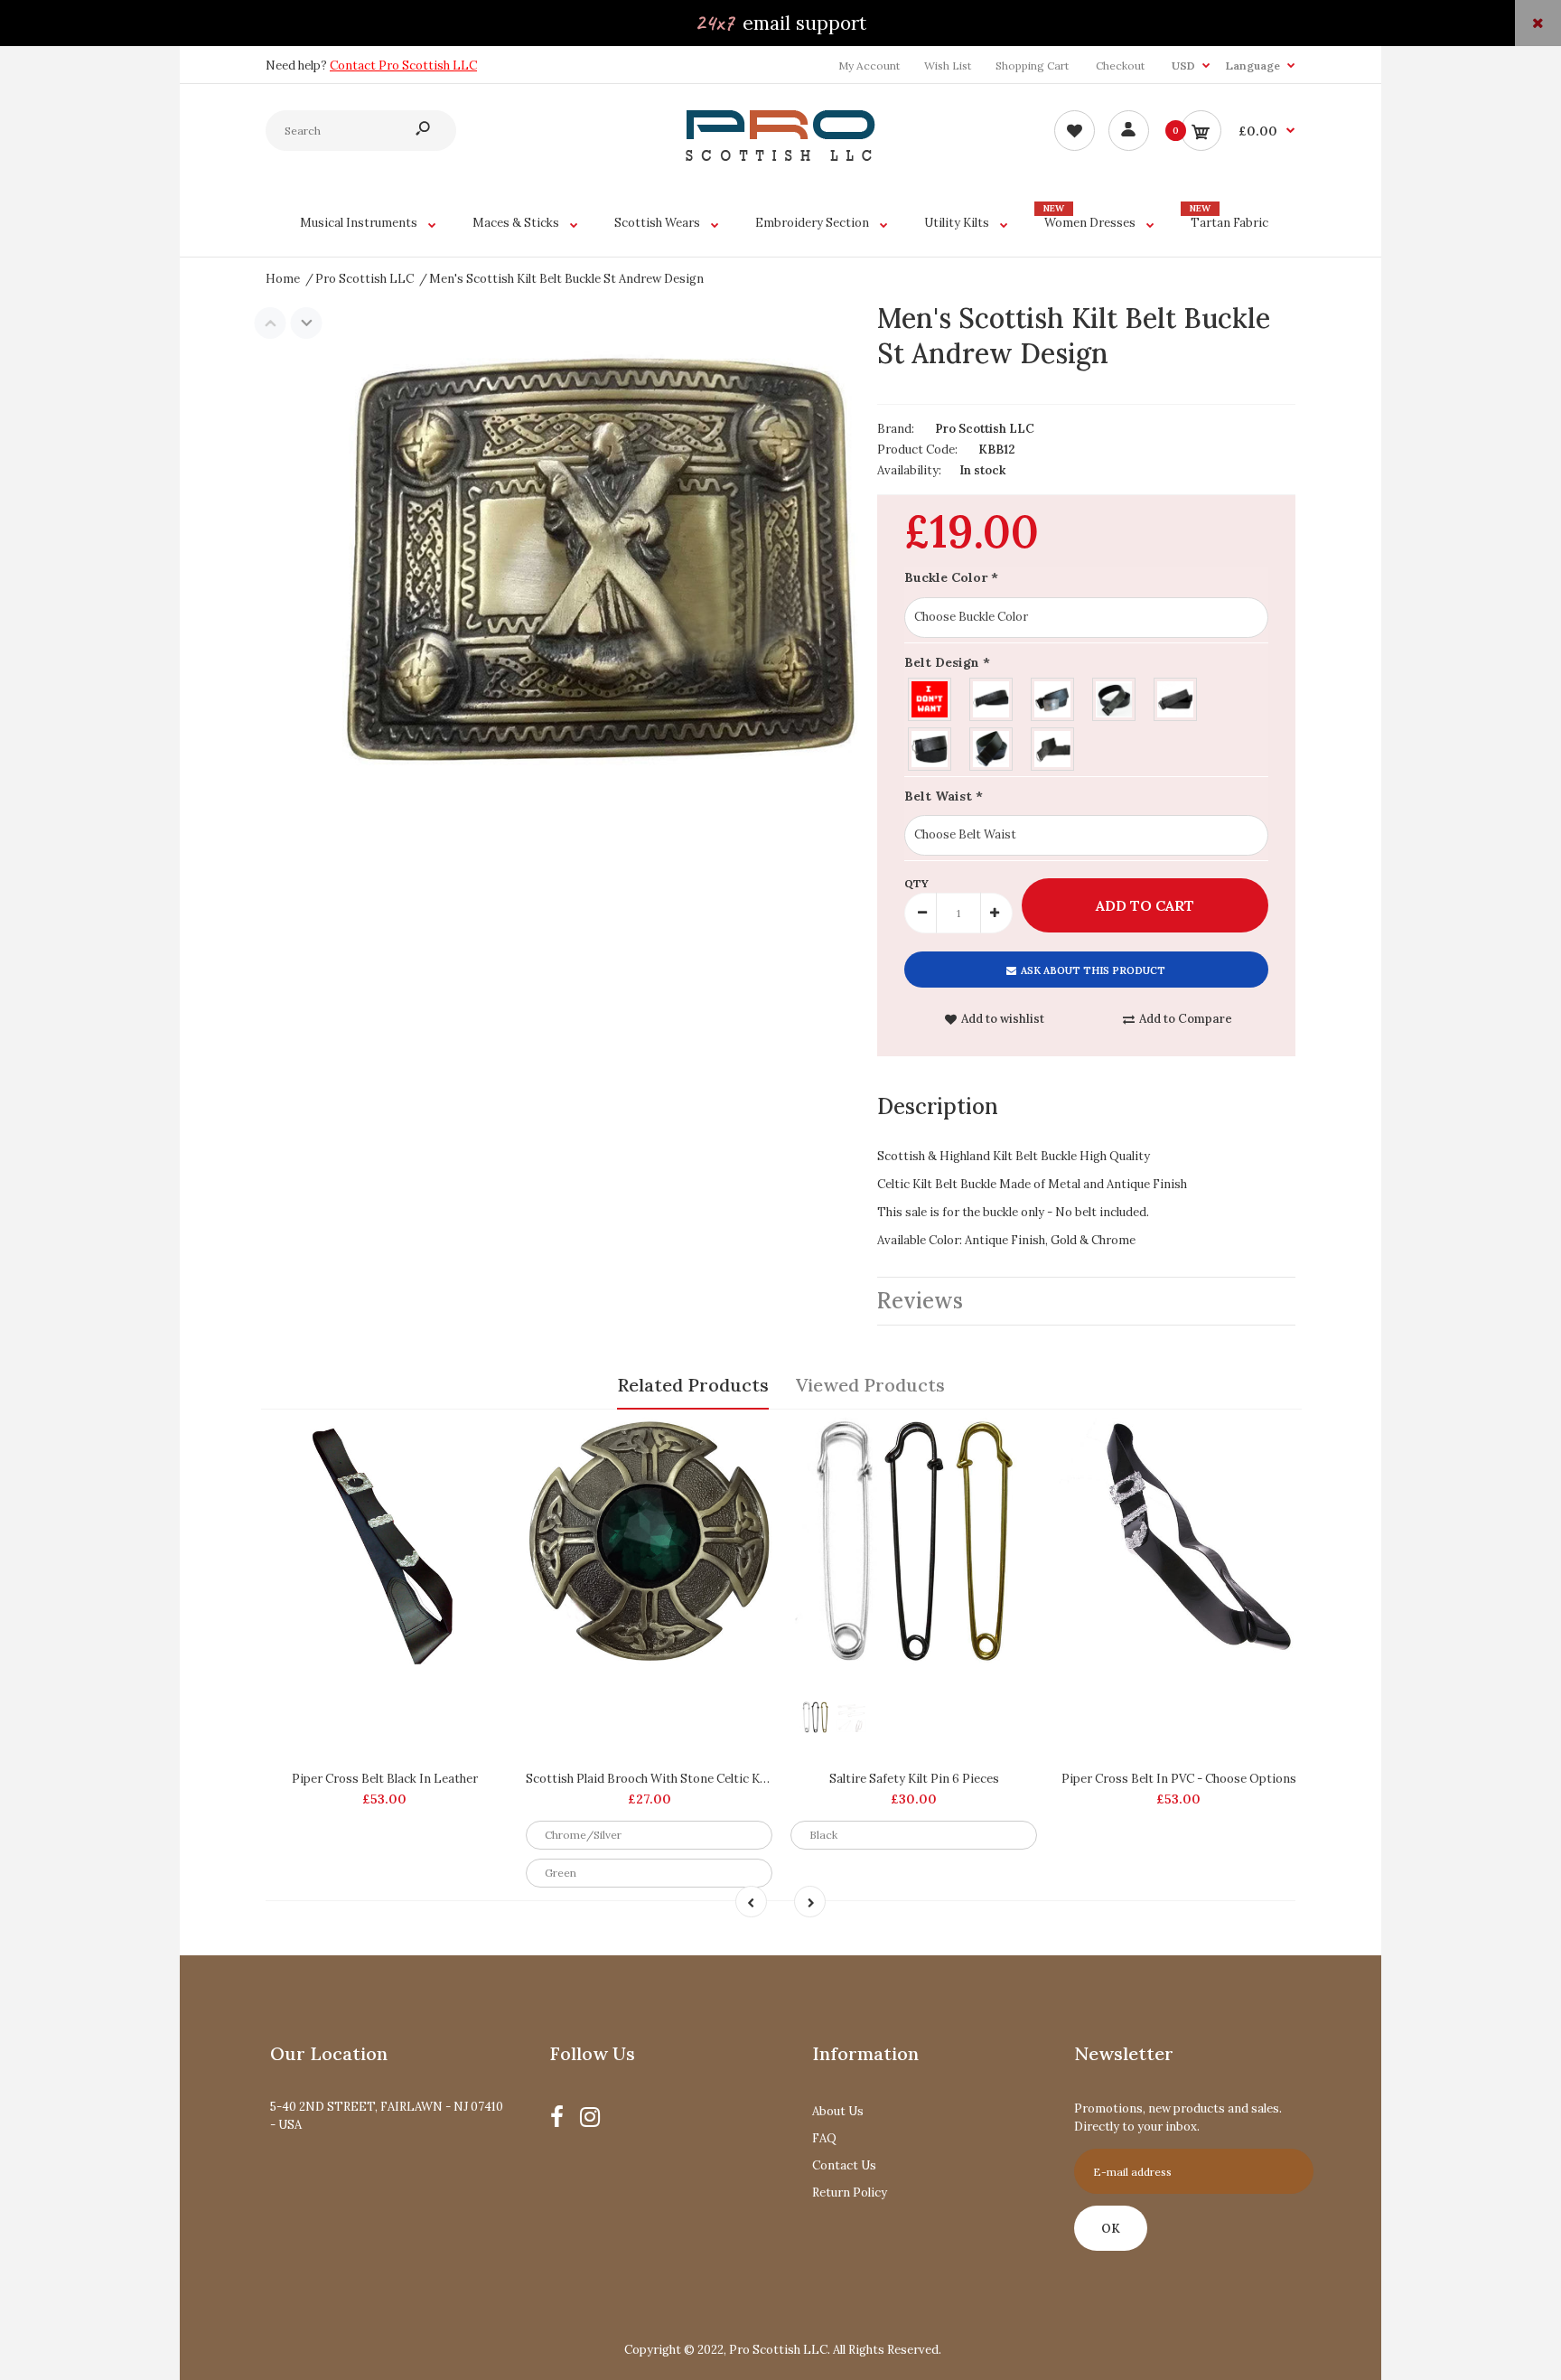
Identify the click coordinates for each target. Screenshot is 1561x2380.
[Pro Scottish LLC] (780, 157)
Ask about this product (1093, 970)
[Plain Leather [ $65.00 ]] (992, 747)
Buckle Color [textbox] (951, 577)
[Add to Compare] (486, 1440)
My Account (869, 66)
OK (1111, 2229)
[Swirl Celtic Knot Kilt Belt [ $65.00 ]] (1053, 747)
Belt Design (947, 662)
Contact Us (844, 2165)
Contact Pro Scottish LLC (403, 66)
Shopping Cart (1032, 66)
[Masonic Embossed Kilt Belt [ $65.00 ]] (1053, 697)
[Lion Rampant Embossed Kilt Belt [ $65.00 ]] (1115, 697)
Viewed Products (870, 1385)
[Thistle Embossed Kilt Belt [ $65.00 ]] (992, 697)
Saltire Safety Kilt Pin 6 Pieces (914, 1779)
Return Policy (850, 2193)
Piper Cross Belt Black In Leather (385, 1779)
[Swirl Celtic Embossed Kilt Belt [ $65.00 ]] (930, 747)
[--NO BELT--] (930, 697)
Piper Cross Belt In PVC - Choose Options (1179, 1779)
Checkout (1120, 66)
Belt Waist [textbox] (944, 796)
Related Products (693, 1385)
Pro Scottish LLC (985, 429)
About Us (838, 2111)
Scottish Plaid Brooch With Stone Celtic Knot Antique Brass (693, 1779)
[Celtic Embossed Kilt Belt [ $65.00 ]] (1176, 697)
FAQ (824, 2138)
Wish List (948, 66)
